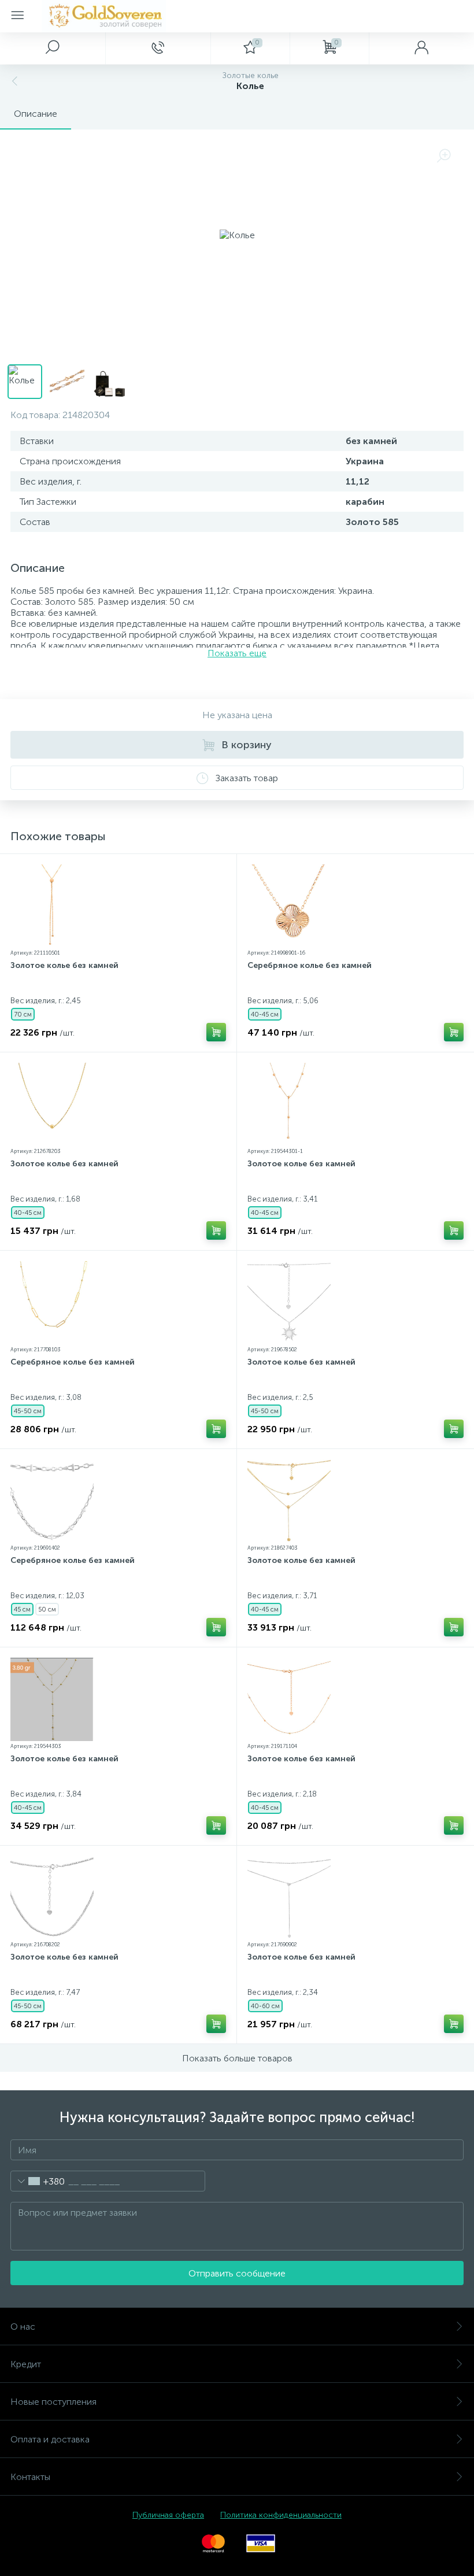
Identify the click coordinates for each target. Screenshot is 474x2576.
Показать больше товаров (237, 2058)
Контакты (30, 2477)
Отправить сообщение (237, 2273)
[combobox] (38, 2181)
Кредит (26, 2364)
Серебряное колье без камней (310, 965)
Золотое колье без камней (64, 965)
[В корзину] (216, 1032)
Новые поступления (53, 2402)
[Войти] (421, 48)
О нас (23, 2326)
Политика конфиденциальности (281, 2515)
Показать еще (237, 653)
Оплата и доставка (50, 2439)
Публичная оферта (168, 2515)
